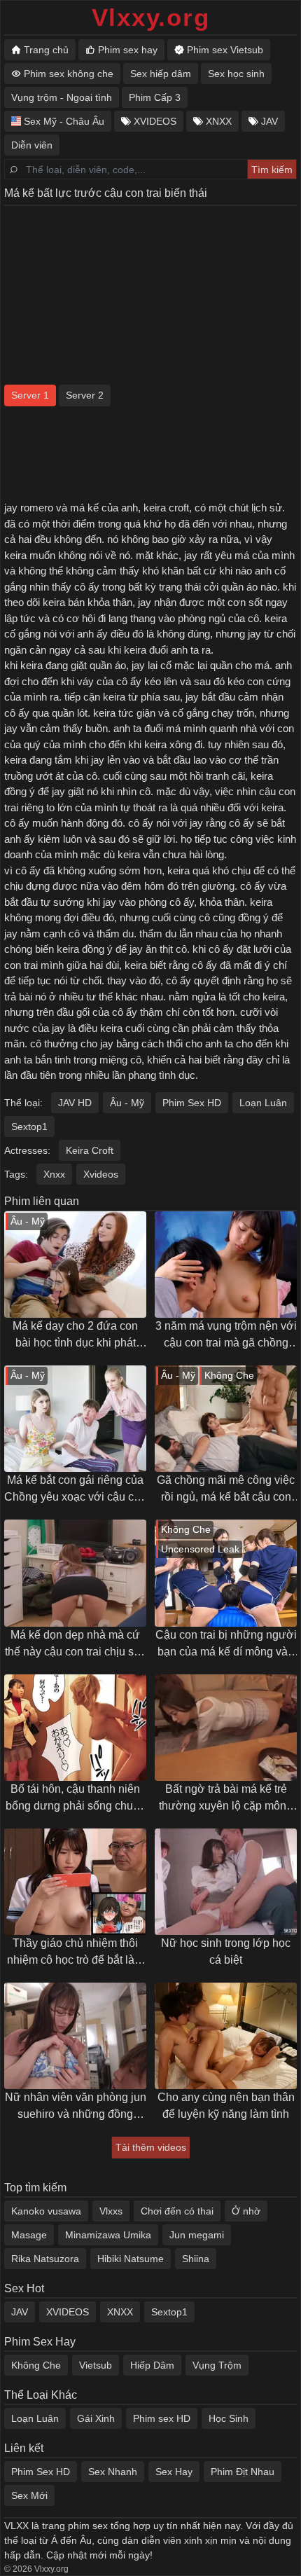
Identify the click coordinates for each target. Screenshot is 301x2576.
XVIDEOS (68, 2312)
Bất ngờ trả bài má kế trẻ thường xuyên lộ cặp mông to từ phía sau (226, 1799)
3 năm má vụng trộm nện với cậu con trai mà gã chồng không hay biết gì (226, 1336)
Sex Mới (29, 2495)
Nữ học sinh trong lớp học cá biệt (226, 1951)
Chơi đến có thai (177, 2211)
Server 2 (85, 395)
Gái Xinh (96, 2418)
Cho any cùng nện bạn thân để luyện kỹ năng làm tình (226, 2106)
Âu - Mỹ (127, 1103)
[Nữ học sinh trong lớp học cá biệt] (226, 1882)
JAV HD (75, 1103)
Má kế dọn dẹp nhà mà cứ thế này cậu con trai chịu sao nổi (76, 1645)
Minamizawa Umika (108, 2235)
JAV (20, 2312)
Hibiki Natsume (131, 2259)
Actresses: (27, 1150)
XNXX (120, 2312)
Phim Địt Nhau (243, 2472)
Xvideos (101, 1174)
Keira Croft (90, 1150)
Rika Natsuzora (45, 2259)
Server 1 (30, 395)
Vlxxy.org (151, 17)
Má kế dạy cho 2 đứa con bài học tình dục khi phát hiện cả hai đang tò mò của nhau (75, 1336)
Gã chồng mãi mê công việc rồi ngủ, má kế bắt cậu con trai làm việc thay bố (226, 1490)
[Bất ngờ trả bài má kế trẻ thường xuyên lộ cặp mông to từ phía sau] (226, 1728)
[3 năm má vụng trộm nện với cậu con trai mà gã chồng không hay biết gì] (226, 1265)
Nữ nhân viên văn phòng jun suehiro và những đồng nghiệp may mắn (76, 2107)
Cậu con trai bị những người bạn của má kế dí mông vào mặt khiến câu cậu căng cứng (226, 1645)
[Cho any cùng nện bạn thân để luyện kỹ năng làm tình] (226, 2036)
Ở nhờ (246, 2211)
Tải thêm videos (151, 2147)
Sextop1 (29, 1127)
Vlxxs (111, 2211)
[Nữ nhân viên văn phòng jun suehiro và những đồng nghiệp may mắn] (75, 2036)
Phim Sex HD (192, 1103)
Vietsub (96, 2365)
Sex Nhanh (113, 2472)
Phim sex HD (162, 2418)
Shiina (196, 2259)
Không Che (36, 2365)
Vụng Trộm (217, 2365)
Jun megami (197, 2235)
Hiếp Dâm (152, 2365)
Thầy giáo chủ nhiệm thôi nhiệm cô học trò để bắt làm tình (75, 1953)
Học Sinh (229, 2418)
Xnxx (54, 1174)
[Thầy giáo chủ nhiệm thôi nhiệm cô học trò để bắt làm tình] (75, 1882)
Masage (29, 2235)
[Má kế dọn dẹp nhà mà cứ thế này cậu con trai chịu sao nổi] (75, 1573)
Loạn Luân (263, 1103)
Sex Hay (174, 2472)
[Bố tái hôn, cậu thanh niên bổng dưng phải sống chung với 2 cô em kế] (75, 1728)
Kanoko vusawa (46, 2211)
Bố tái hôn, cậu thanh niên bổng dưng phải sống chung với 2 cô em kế (76, 1799)
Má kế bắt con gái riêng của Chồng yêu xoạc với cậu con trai (75, 1490)
